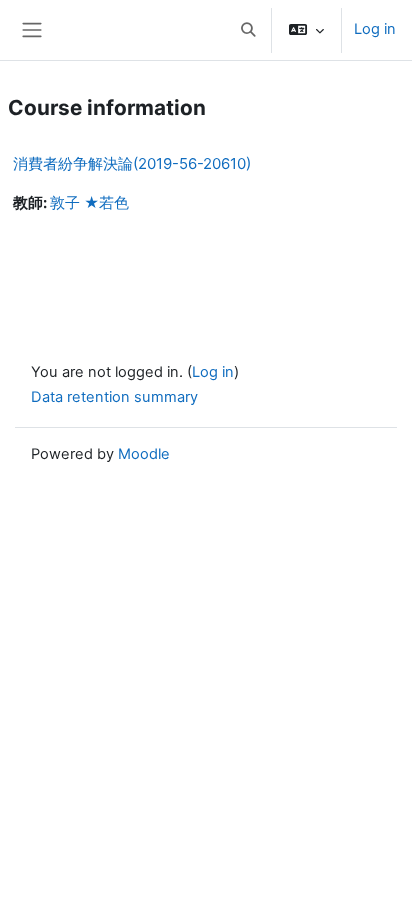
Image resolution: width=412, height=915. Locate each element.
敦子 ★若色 (89, 203)
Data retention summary (114, 397)
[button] (248, 30)
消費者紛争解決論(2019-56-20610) (132, 163)
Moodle (144, 454)
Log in (375, 29)
